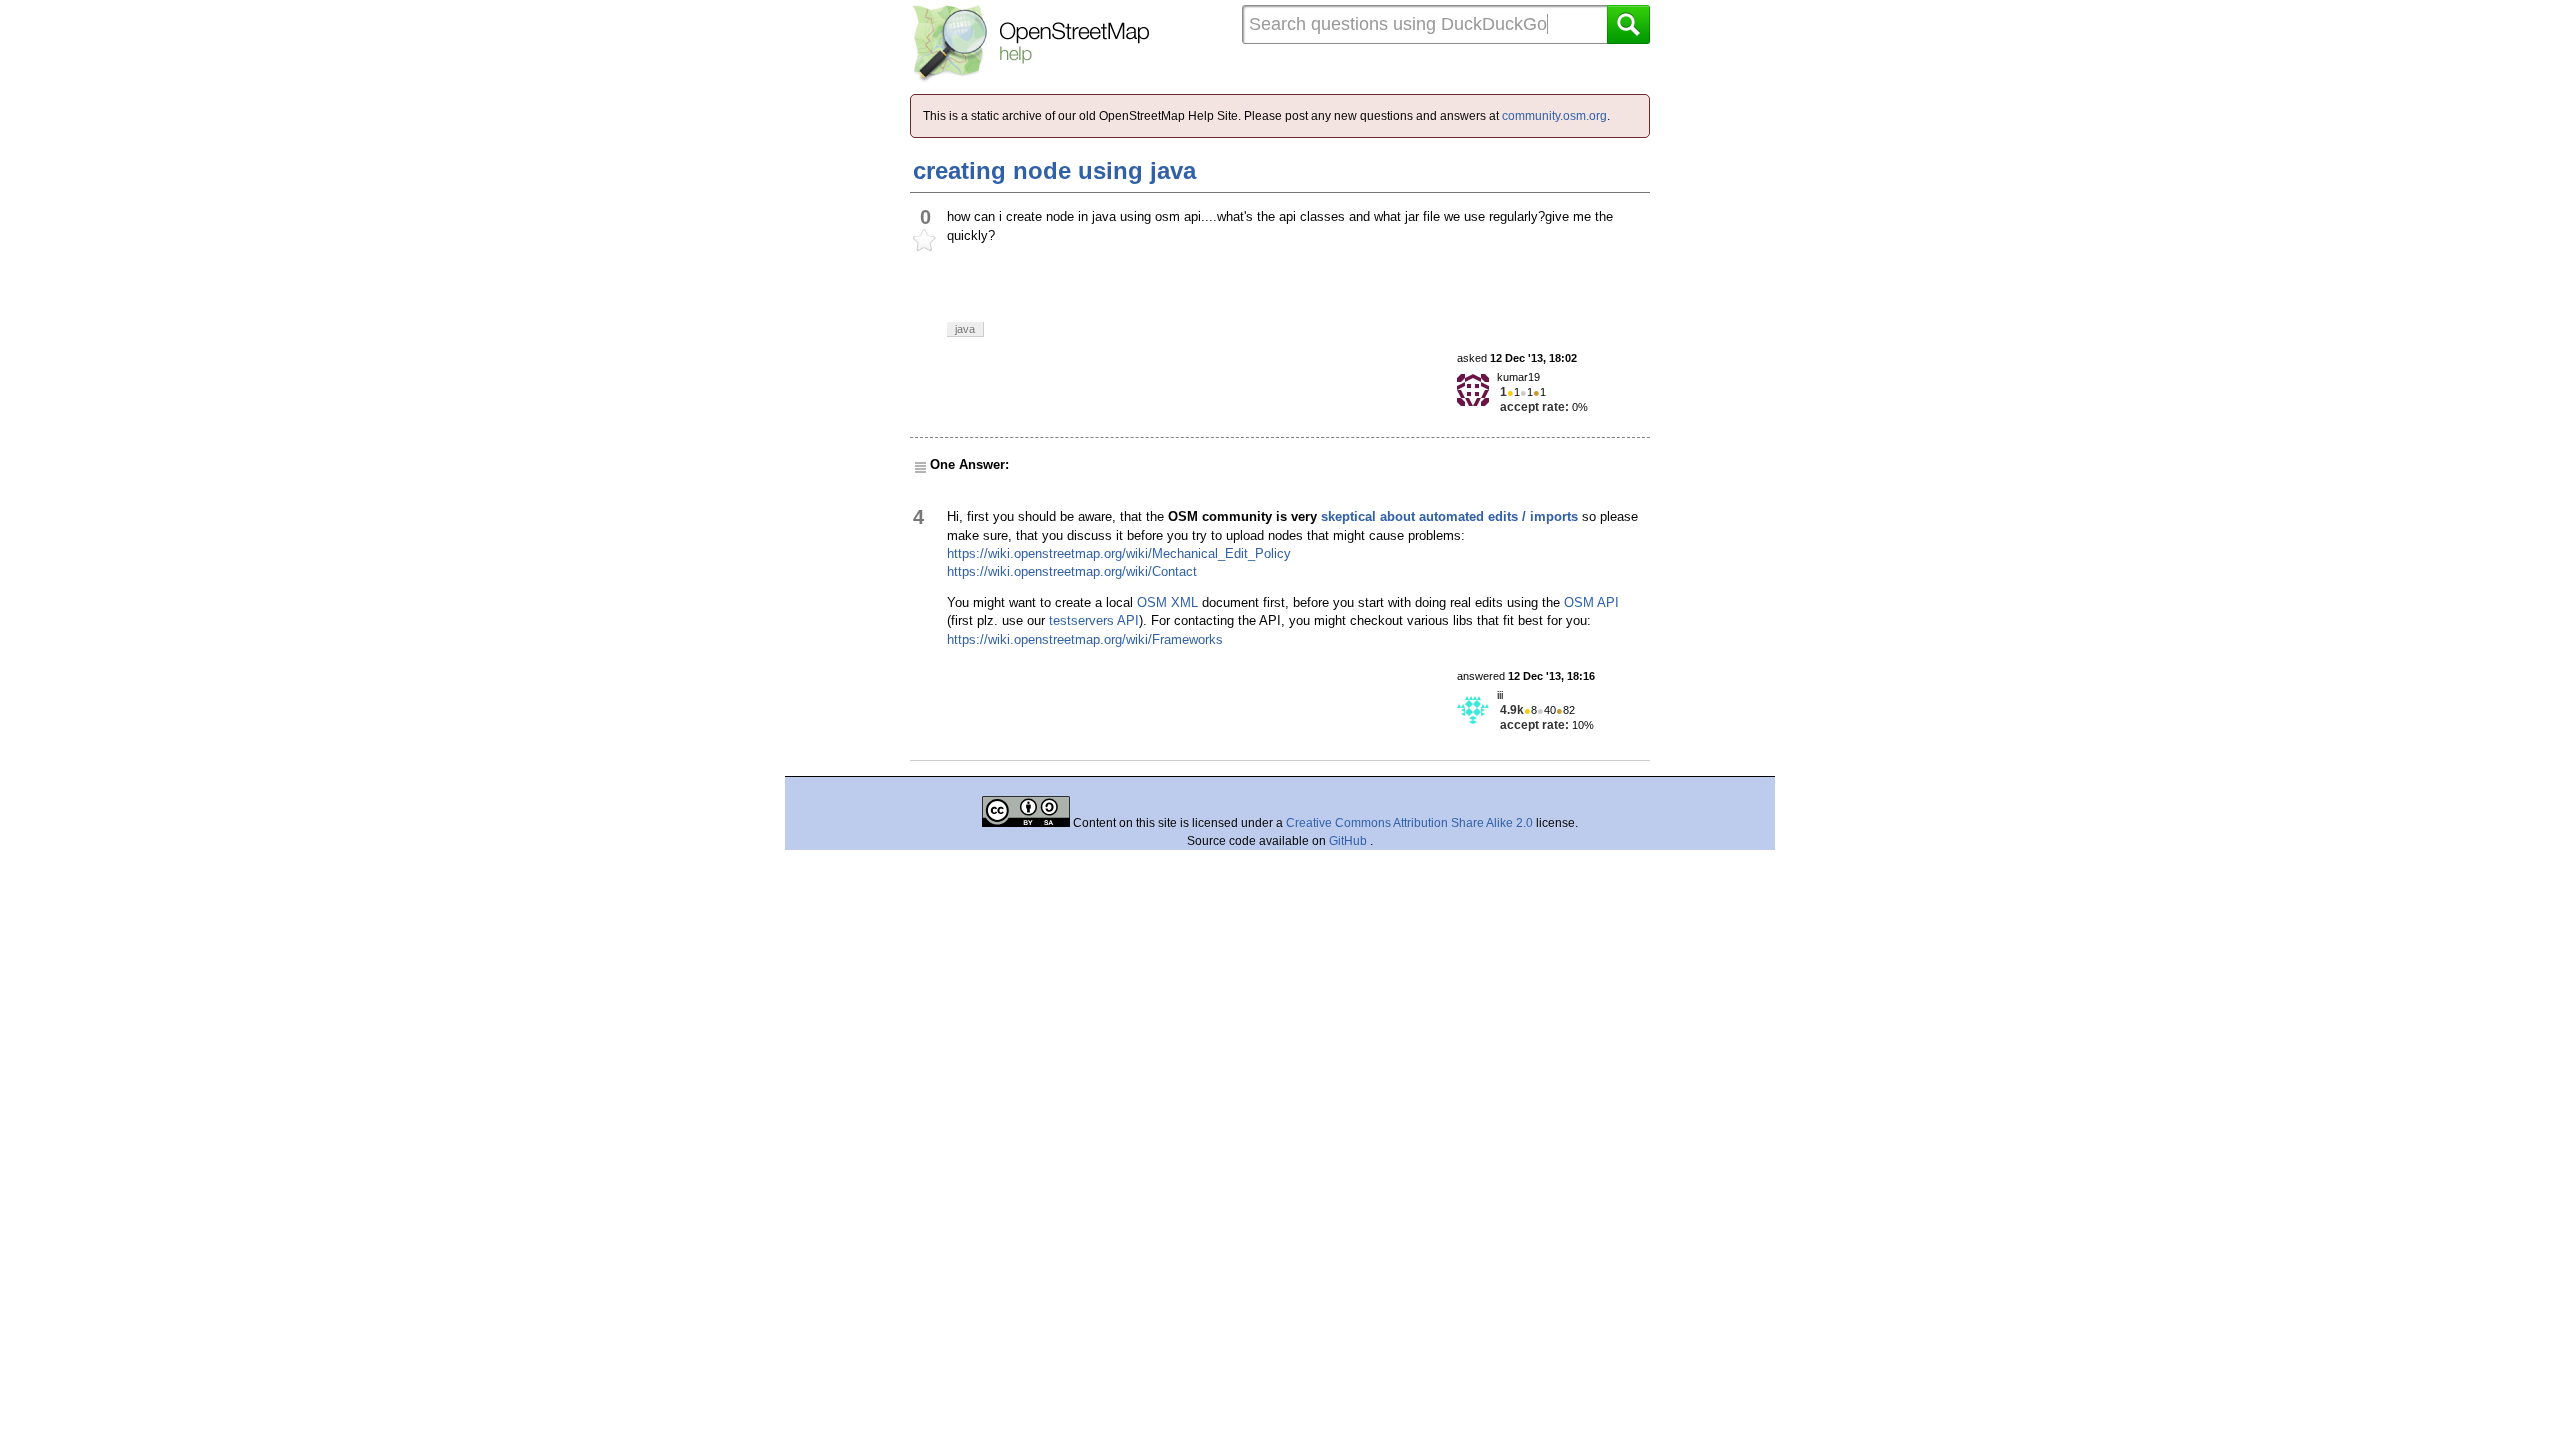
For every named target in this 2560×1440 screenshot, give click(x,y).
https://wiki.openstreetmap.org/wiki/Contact (1072, 571)
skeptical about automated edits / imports (1449, 516)
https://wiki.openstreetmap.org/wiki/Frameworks (1085, 639)
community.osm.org (1554, 116)
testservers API (1094, 620)
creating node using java (1054, 170)
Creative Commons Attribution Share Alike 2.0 (1409, 823)
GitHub (1349, 841)
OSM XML (1167, 602)
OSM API (1591, 602)
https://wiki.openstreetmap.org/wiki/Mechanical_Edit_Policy (1119, 553)
